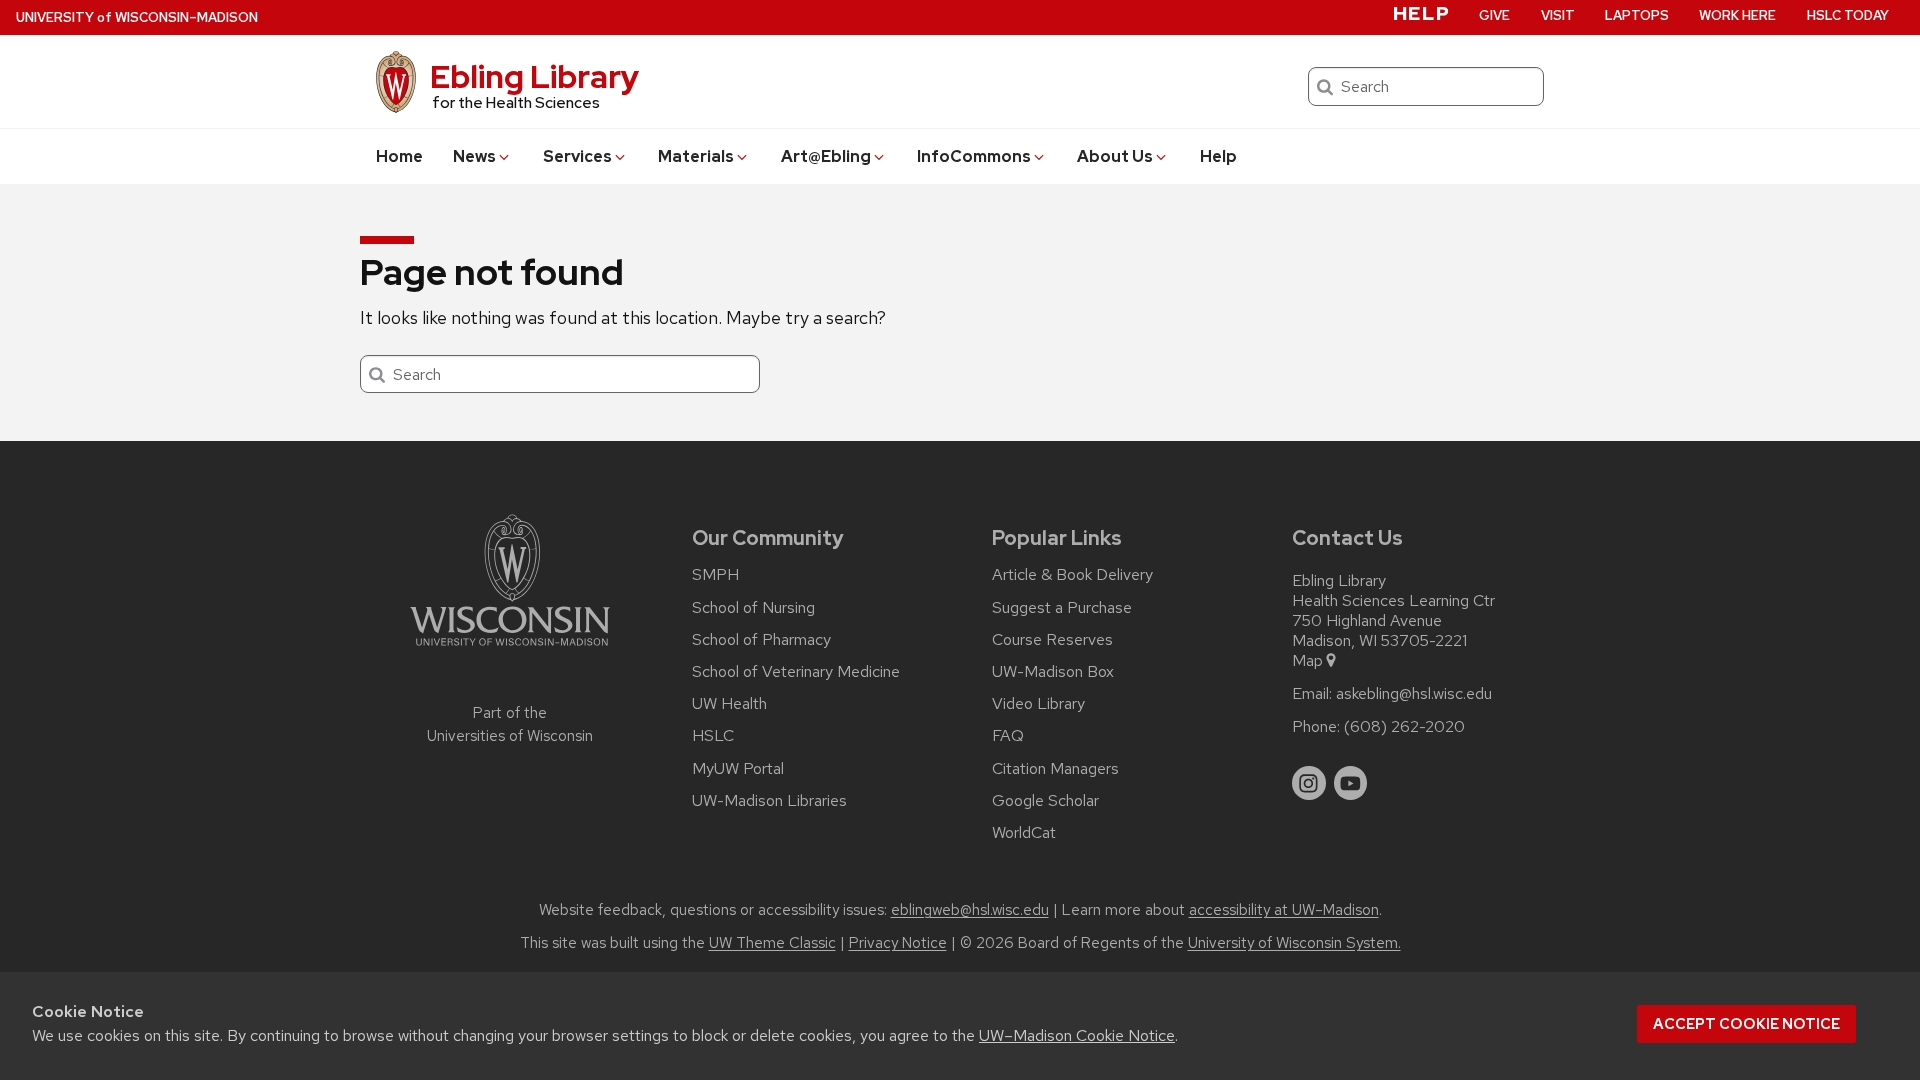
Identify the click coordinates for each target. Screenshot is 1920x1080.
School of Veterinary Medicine (796, 672)
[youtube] (1351, 783)
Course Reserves (1052, 640)
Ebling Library (534, 76)
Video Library (1038, 704)
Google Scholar (1045, 801)
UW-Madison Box (1053, 672)
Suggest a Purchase (1062, 608)
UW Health (729, 704)
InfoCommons (974, 156)
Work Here (1737, 15)
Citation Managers (1055, 769)
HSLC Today (1848, 15)
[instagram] (1309, 783)
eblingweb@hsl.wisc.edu (970, 910)
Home (399, 156)
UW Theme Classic (772, 943)
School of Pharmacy (761, 640)
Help (1218, 156)
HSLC (713, 736)
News (474, 156)
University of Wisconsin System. (1294, 943)
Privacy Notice (898, 943)
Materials (696, 156)
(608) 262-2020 (1404, 727)
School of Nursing (753, 608)
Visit (1558, 15)
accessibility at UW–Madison (1284, 910)
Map (1307, 661)
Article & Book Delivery (1072, 575)
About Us (1115, 156)
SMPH (715, 575)
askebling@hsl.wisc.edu (1414, 694)
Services (577, 156)
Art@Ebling (826, 156)
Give (1494, 15)
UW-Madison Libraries (769, 801)
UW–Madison (137, 17)
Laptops (1637, 15)
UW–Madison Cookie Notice (1077, 1035)
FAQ (1008, 736)
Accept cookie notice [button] (1746, 1024)
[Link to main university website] (510, 649)
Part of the (510, 724)
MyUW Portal (738, 769)
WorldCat (1024, 833)
